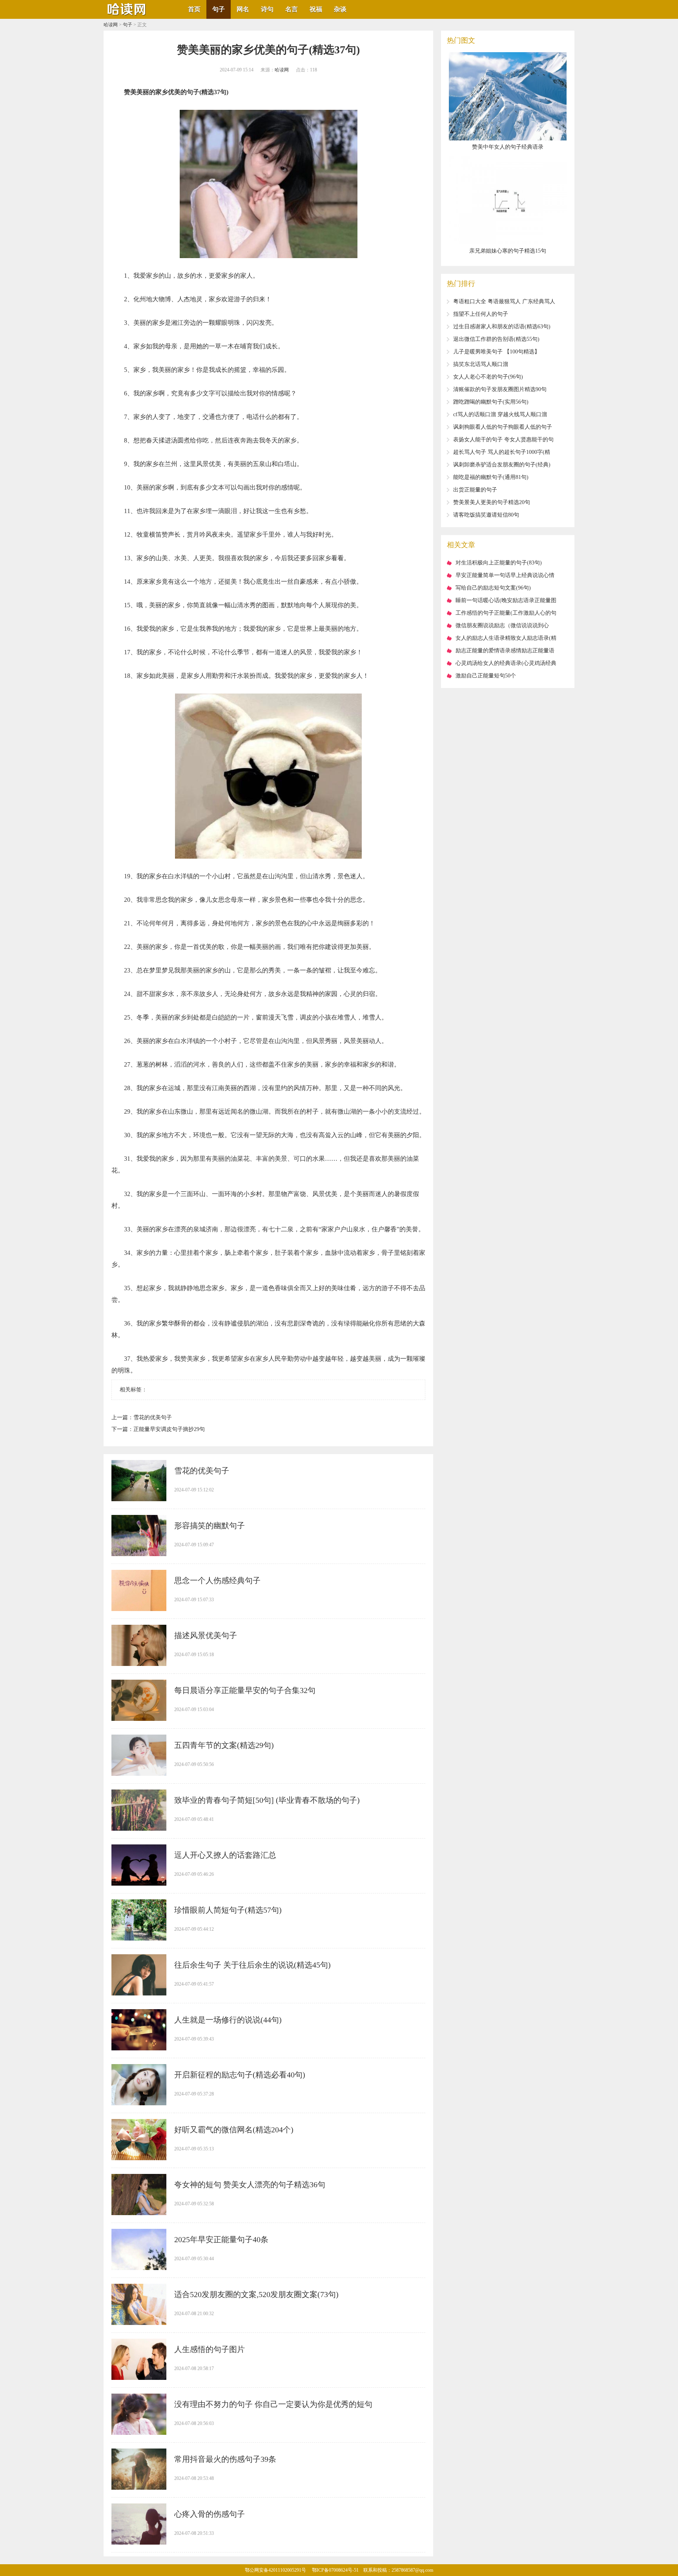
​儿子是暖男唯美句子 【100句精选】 (497, 352)
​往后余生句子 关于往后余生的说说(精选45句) (252, 1965)
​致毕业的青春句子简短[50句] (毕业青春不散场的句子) (267, 1800)
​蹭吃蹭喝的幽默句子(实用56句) (491, 402)
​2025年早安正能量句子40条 (221, 2239)
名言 (292, 9)
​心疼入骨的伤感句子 (210, 2514)
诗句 (267, 9)
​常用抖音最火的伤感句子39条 (225, 2459)
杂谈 (340, 9)
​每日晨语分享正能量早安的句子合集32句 (245, 1690)
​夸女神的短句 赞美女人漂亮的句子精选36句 (250, 2185)
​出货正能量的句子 (475, 490)
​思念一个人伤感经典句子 (217, 1580)
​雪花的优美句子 (153, 1417)
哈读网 (111, 25)
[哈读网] (127, 16)
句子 (219, 9)
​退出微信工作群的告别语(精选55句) (496, 339)
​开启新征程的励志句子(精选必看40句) (240, 2075)
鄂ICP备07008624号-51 (335, 2570)
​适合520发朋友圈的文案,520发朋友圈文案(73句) (256, 2294)
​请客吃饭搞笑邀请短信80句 (486, 515)
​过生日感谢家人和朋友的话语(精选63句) (502, 327)
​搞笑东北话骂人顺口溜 (481, 364)
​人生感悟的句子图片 (210, 2349)
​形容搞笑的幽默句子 (210, 1526)
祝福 (316, 9)
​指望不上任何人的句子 (481, 314)
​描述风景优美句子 (206, 1635)
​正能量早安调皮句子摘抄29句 (169, 1429)
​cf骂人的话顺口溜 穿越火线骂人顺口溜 (500, 414)
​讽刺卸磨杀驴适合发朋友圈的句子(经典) (502, 465)
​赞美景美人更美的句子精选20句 (492, 502)
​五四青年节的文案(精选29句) (224, 1745)
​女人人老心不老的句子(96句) (488, 377)
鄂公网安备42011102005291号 (275, 2570)
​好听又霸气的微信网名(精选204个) (234, 2130)
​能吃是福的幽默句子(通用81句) (491, 477)
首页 (194, 9)
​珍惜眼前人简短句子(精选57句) (228, 1910)
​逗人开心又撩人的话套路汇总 (225, 1855)
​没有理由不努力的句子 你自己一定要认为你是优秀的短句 (273, 2404)
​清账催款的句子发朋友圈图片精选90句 (500, 389)
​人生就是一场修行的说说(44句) (228, 2020)
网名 (243, 9)
